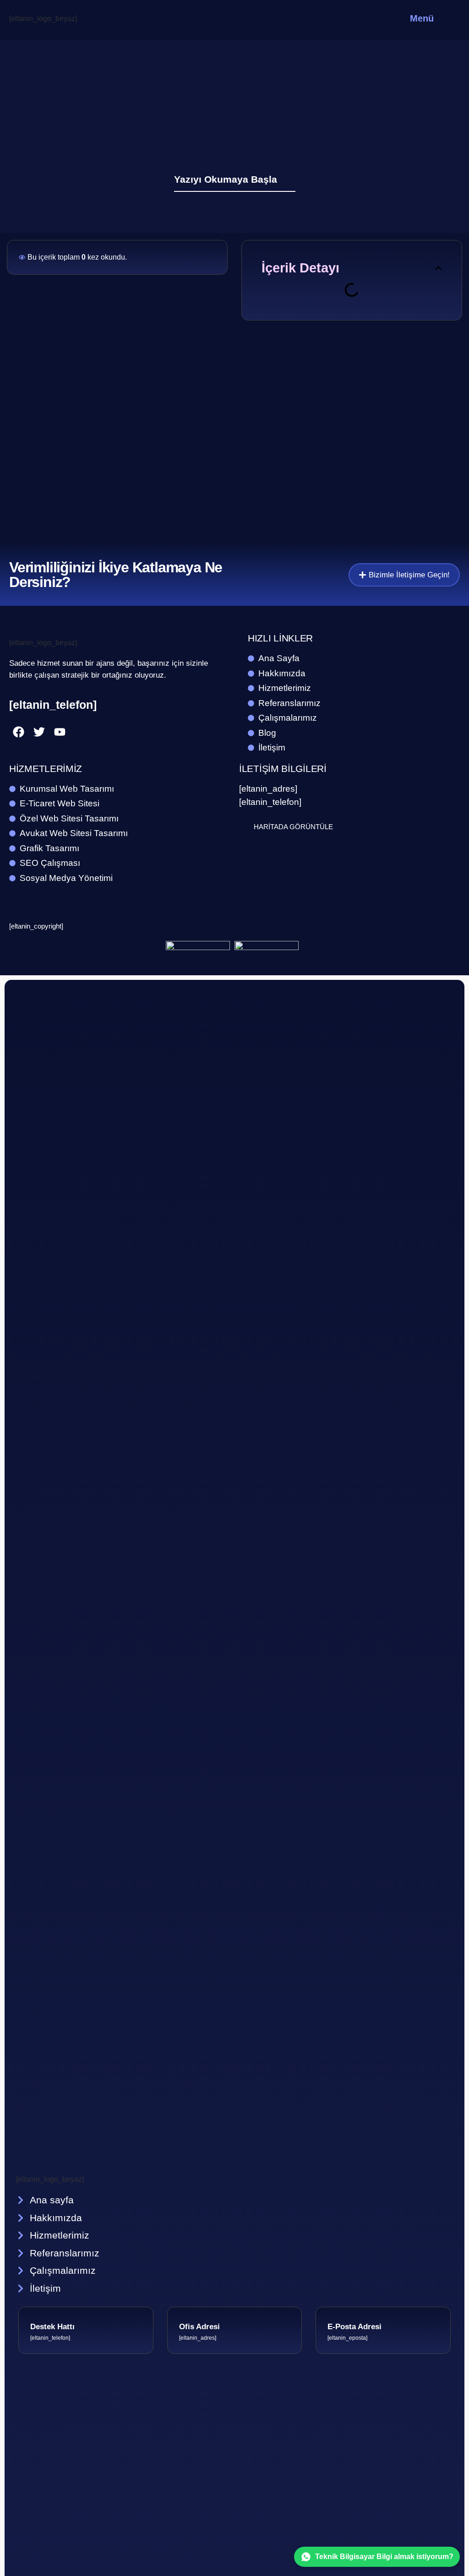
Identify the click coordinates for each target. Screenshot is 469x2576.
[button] (438, 268)
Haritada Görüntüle (293, 827)
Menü (422, 18)
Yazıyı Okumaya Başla (226, 179)
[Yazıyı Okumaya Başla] (290, 179)
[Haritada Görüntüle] (244, 826)
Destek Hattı (52, 2327)
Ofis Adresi (199, 2327)
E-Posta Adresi (354, 2327)
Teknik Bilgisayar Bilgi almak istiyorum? (384, 2557)
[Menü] (450, 19)
